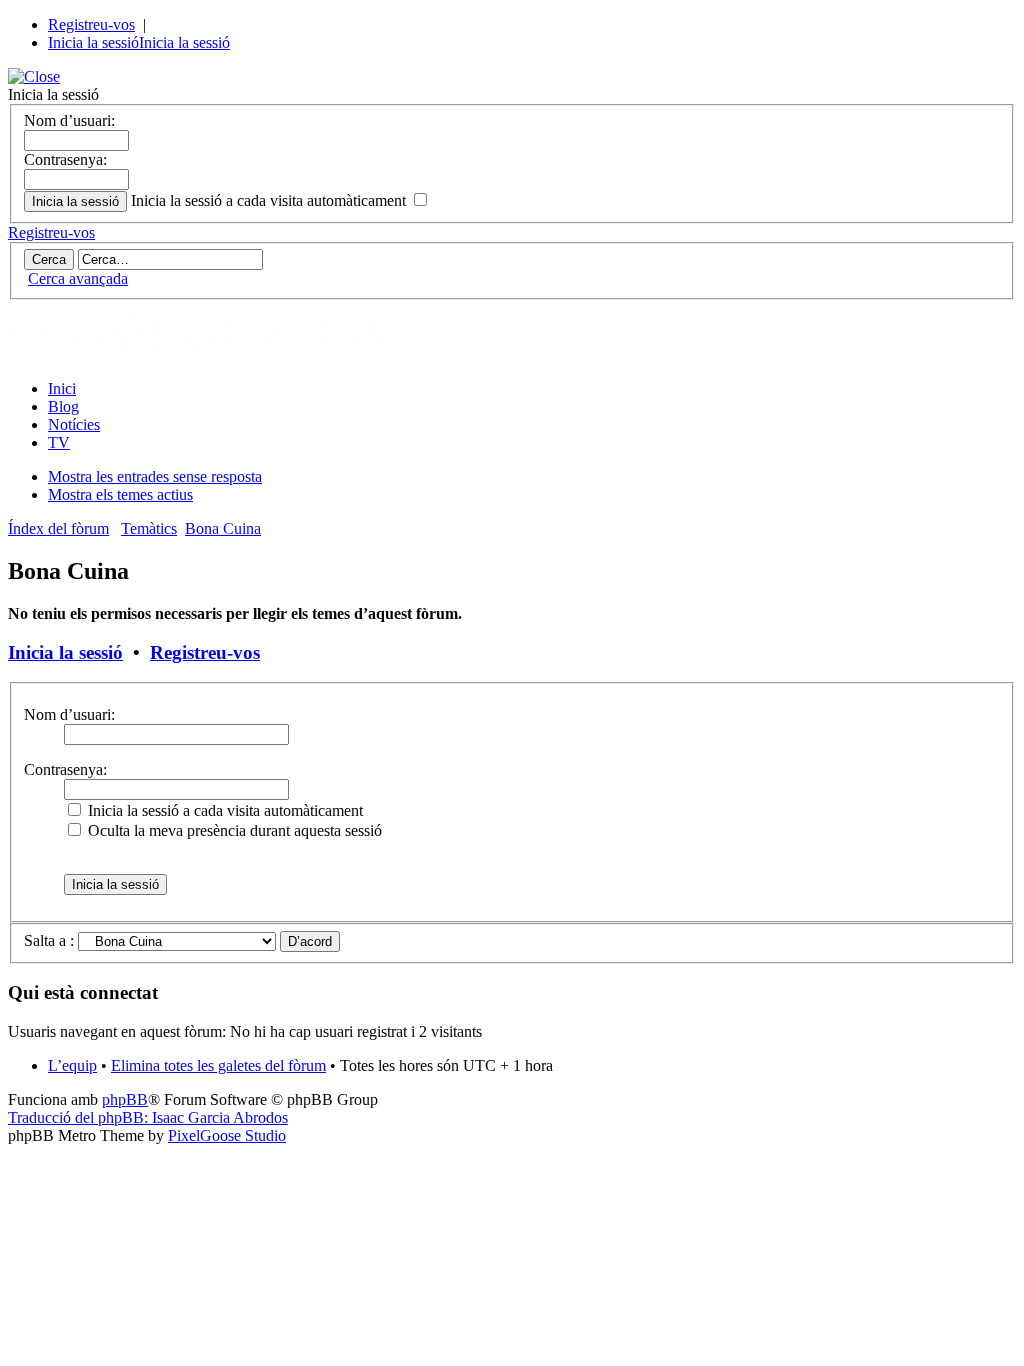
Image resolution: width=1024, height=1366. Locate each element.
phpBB (125, 1099)
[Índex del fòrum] (233, 354)
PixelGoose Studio (227, 1135)
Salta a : (49, 940)
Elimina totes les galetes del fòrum (218, 1065)
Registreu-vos (91, 24)
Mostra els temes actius (120, 494)
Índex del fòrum (58, 528)
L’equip (72, 1065)
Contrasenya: (65, 159)
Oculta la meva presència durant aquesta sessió (233, 830)
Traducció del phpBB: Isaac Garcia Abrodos (148, 1117)
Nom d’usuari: (69, 120)
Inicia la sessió (93, 42)
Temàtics (149, 528)
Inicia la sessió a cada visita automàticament (270, 200)
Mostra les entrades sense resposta (155, 476)
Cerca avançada (78, 278)
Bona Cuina (223, 528)
